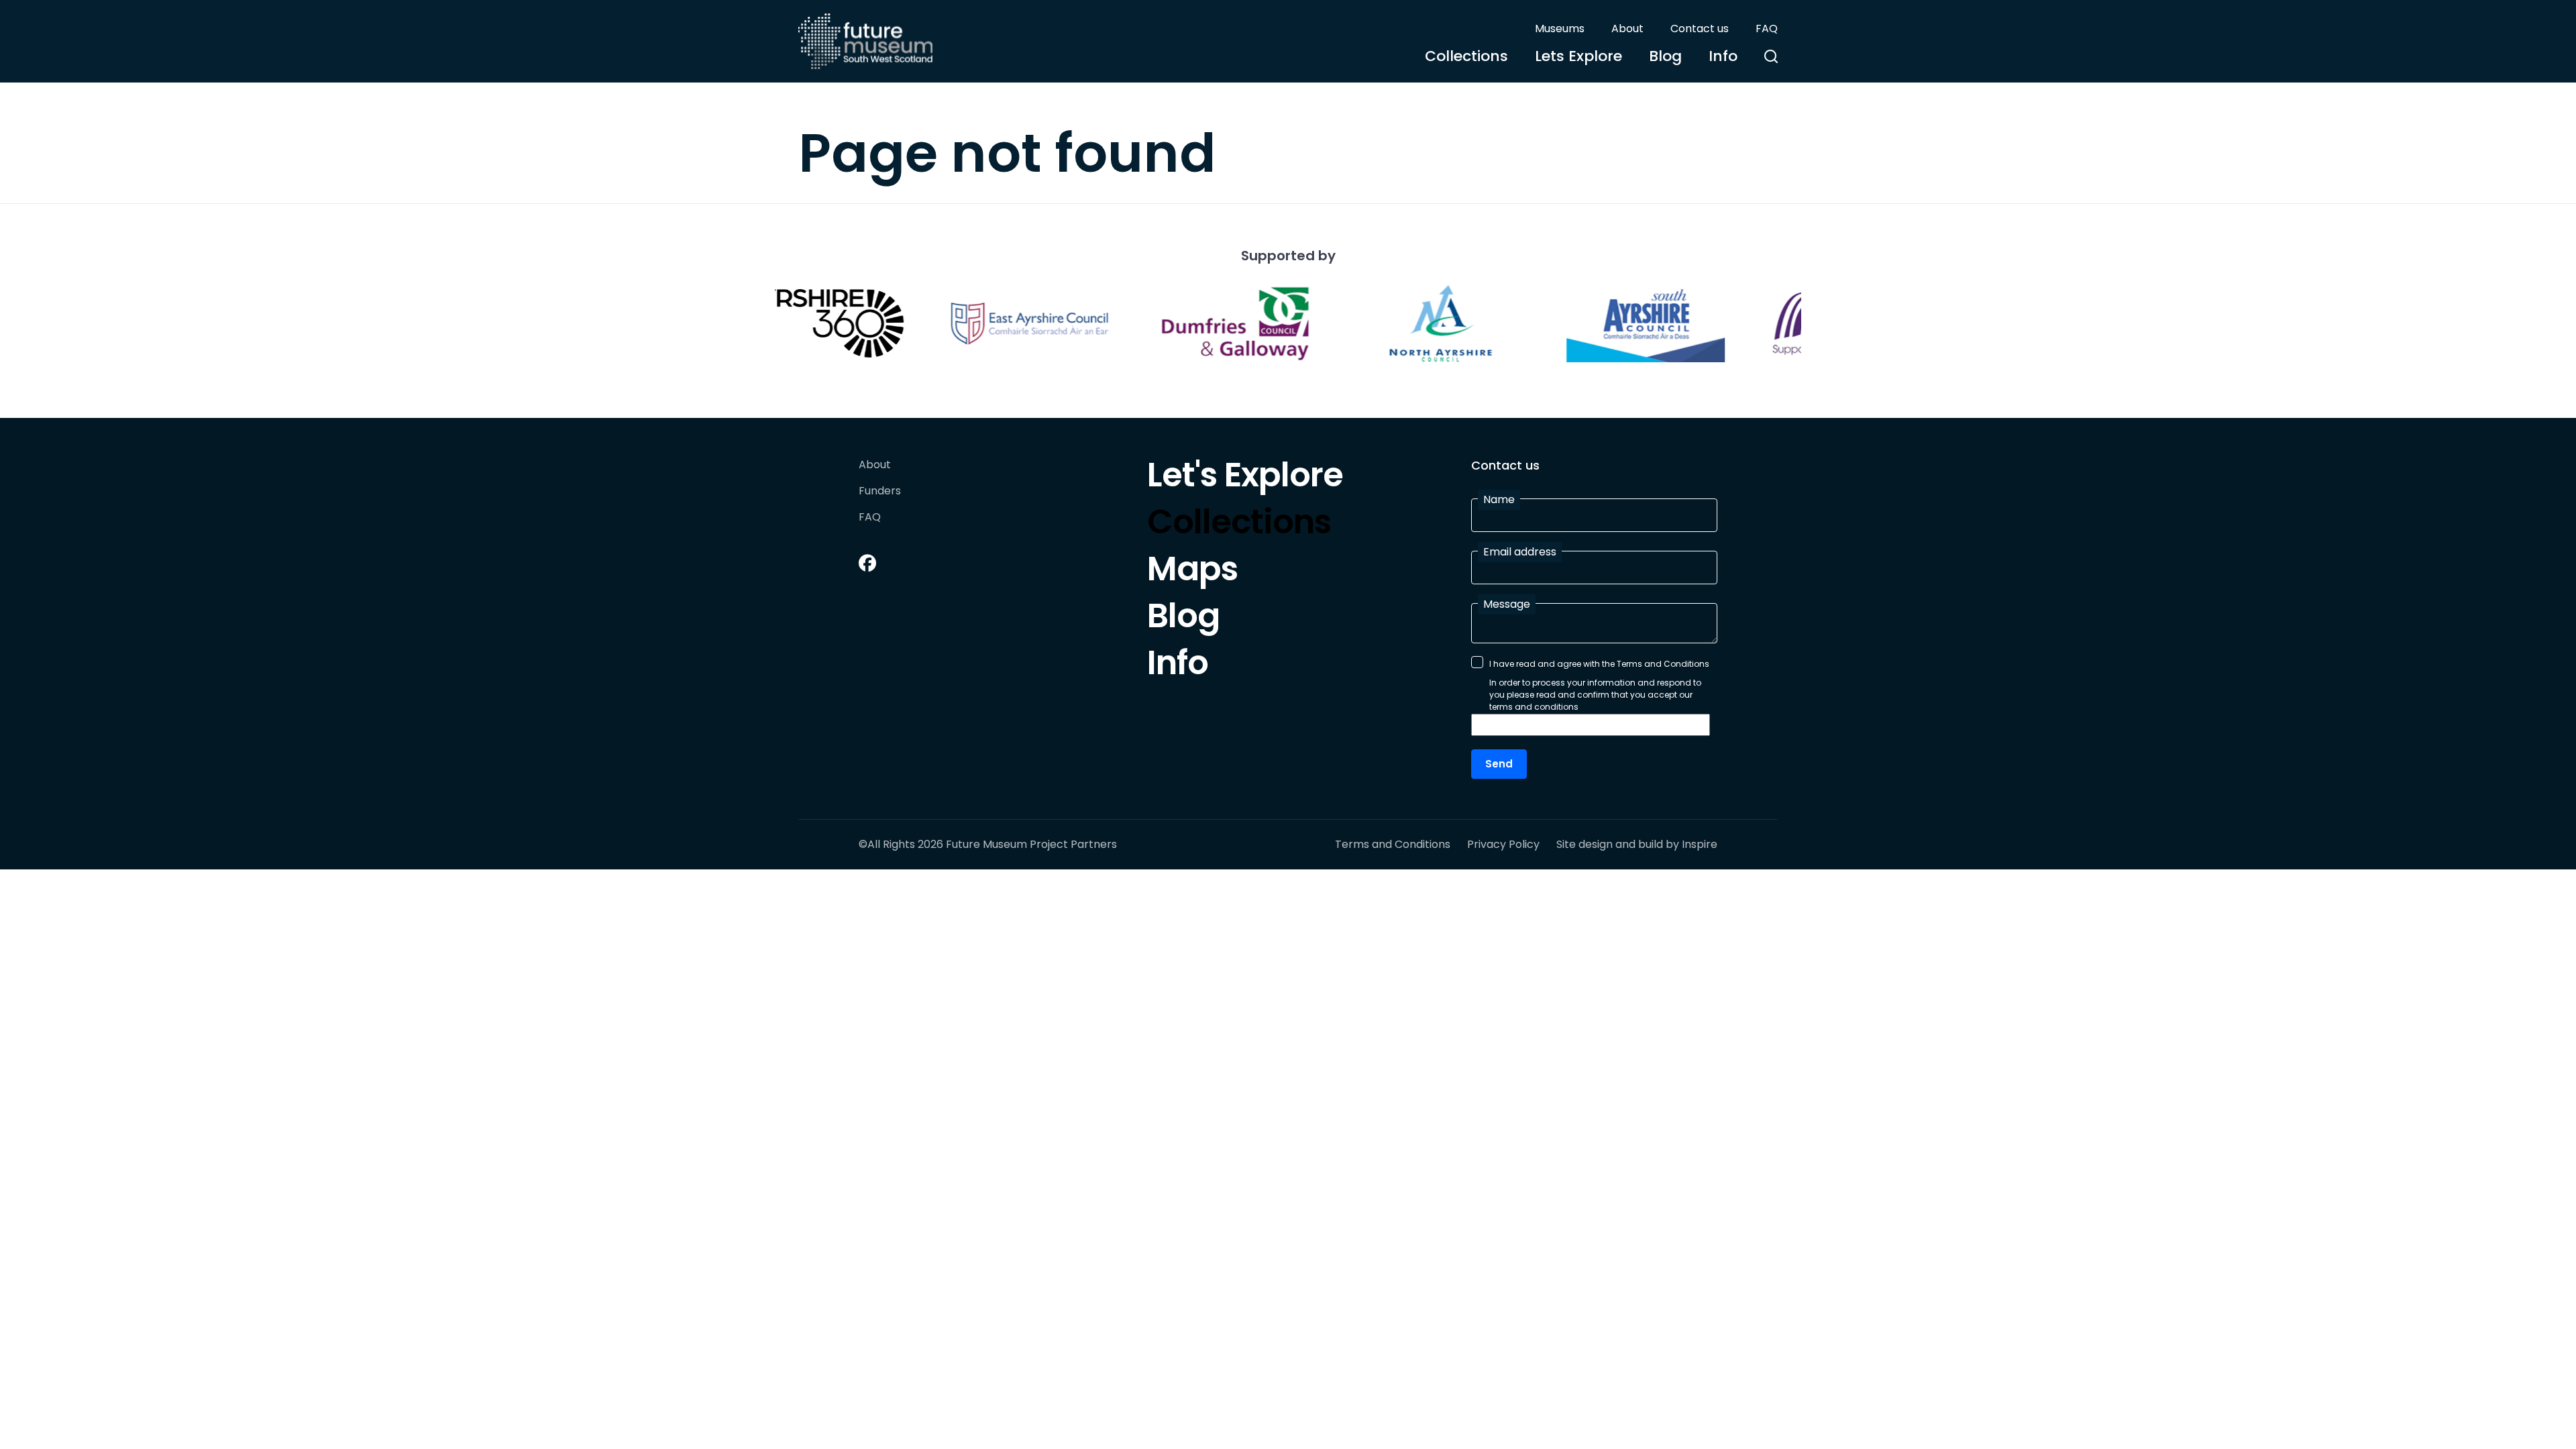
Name (1499, 499)
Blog (1665, 56)
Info (1723, 56)
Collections (1466, 56)
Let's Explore (1245, 478)
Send (1499, 764)
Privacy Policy (1503, 845)
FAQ (1767, 29)
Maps (1192, 572)
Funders (880, 491)
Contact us (1700, 29)
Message (1507, 604)
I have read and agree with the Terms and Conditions (1599, 664)
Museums (1560, 29)
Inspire (1700, 844)
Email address (1520, 552)
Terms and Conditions (1393, 845)
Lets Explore (1578, 56)
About (1627, 29)
